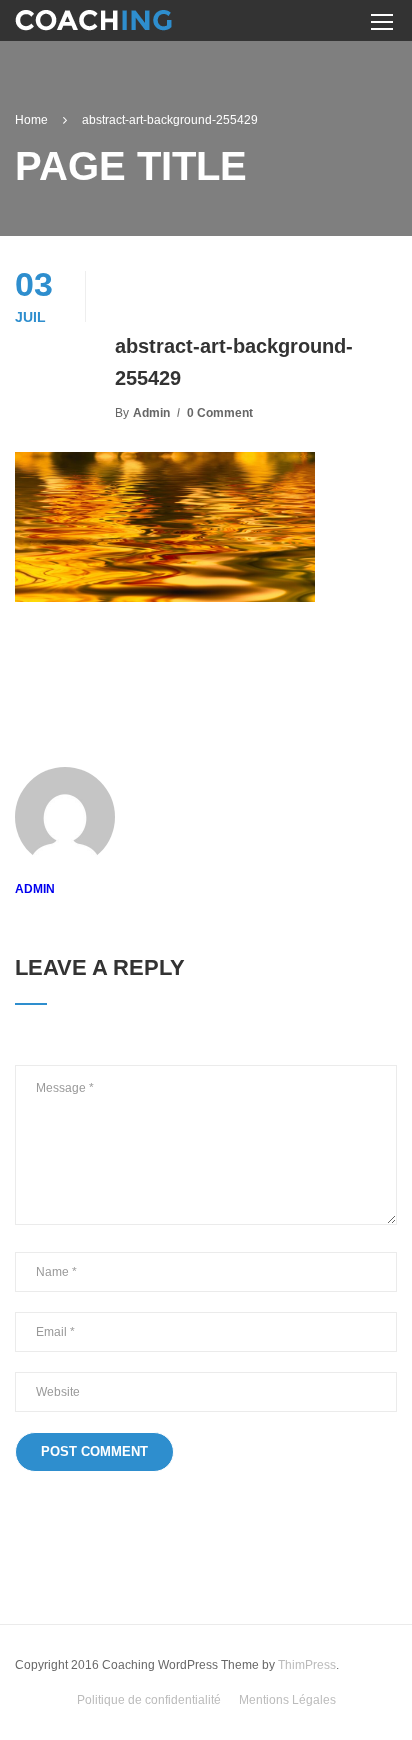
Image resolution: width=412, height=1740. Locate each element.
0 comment (220, 413)
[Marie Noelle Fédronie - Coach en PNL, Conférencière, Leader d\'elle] (93, 23)
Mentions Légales (287, 1700)
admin (151, 413)
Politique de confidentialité (149, 1700)
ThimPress (307, 1665)
